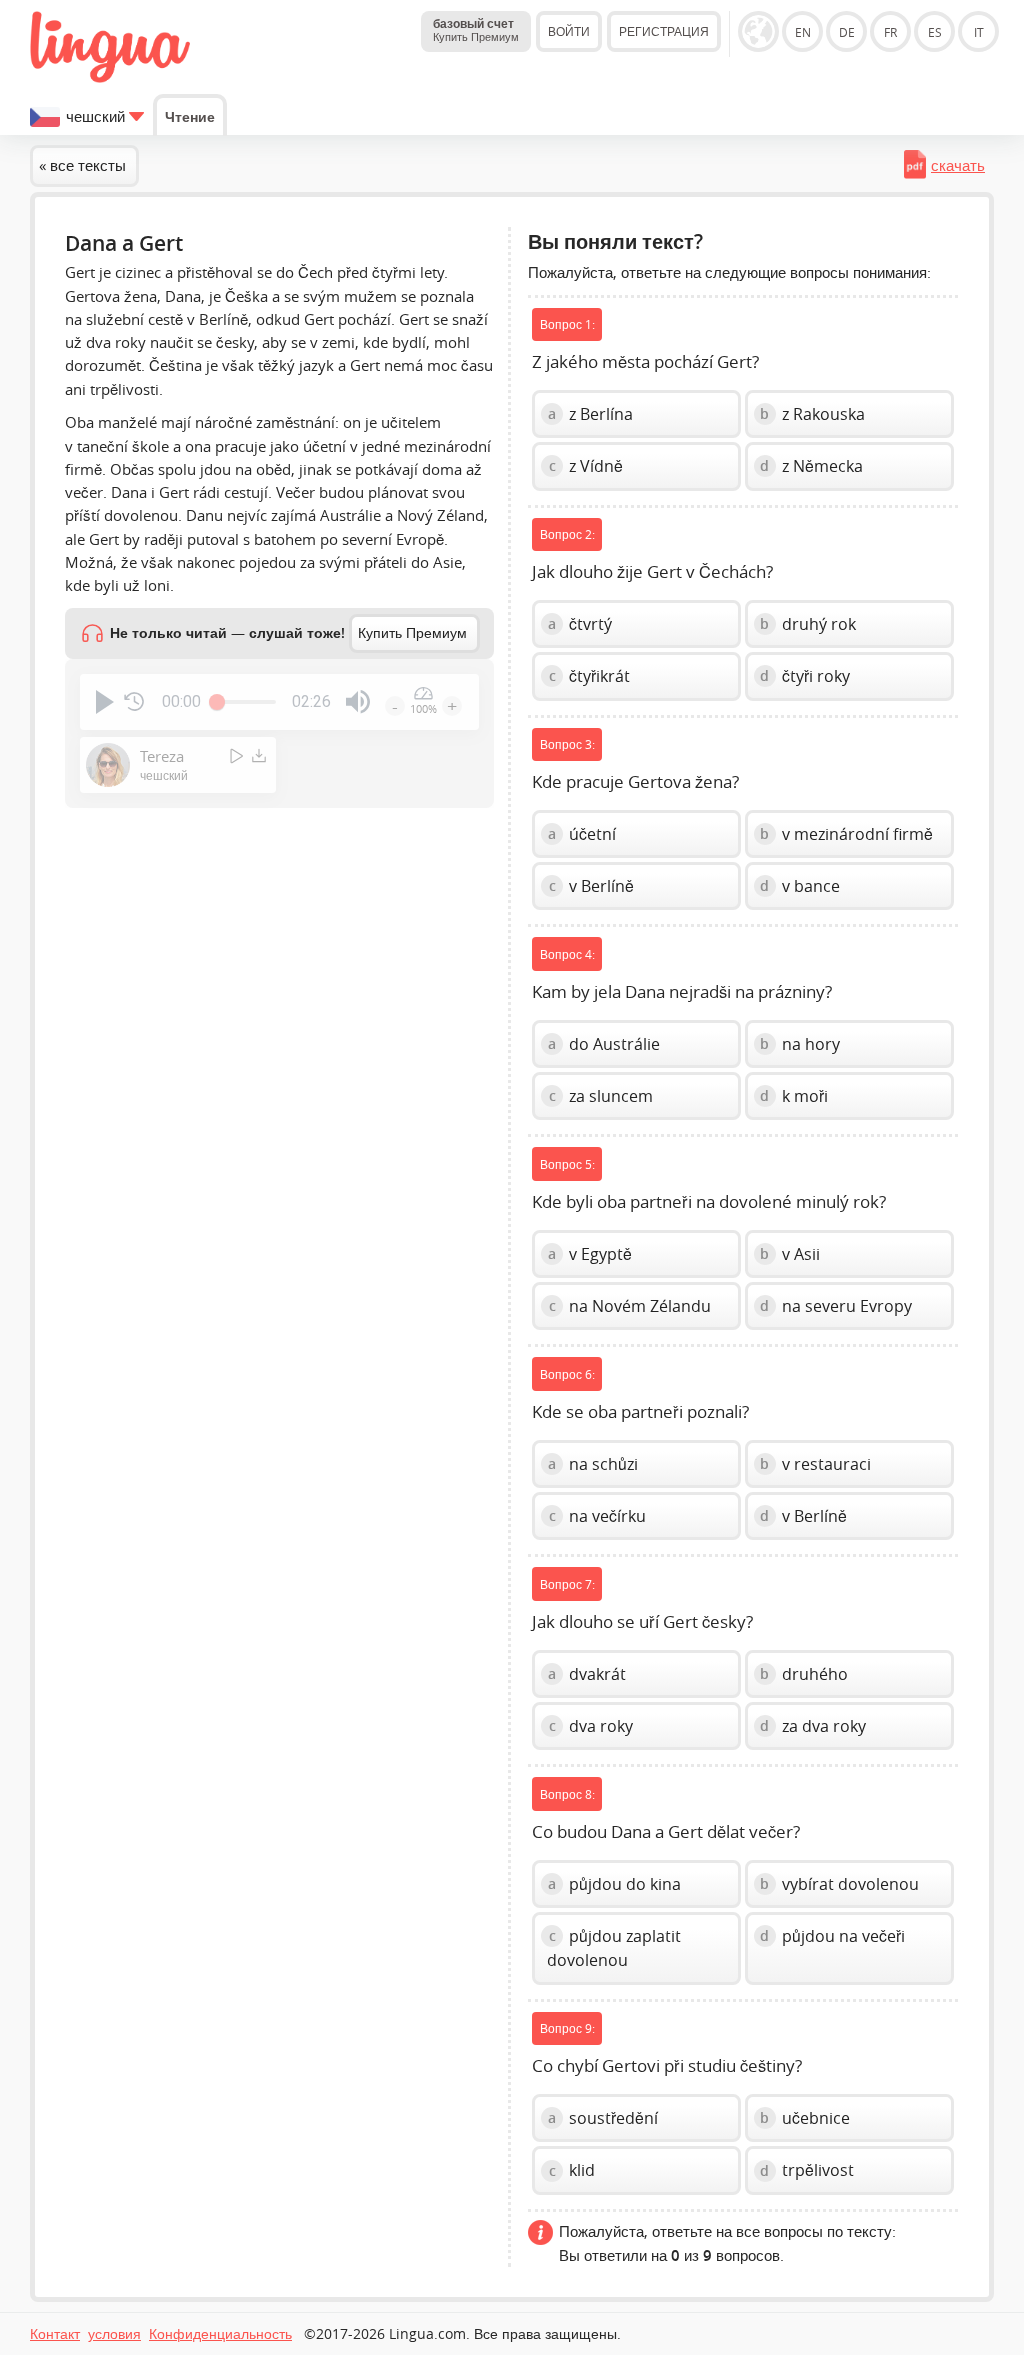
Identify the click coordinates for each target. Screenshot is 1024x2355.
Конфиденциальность (220, 2334)
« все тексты (82, 165)
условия (114, 2334)
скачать (958, 165)
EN (803, 32)
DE (847, 32)
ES (935, 32)
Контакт (55, 2334)
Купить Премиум (412, 633)
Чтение (190, 116)
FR (890, 32)
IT (979, 32)
